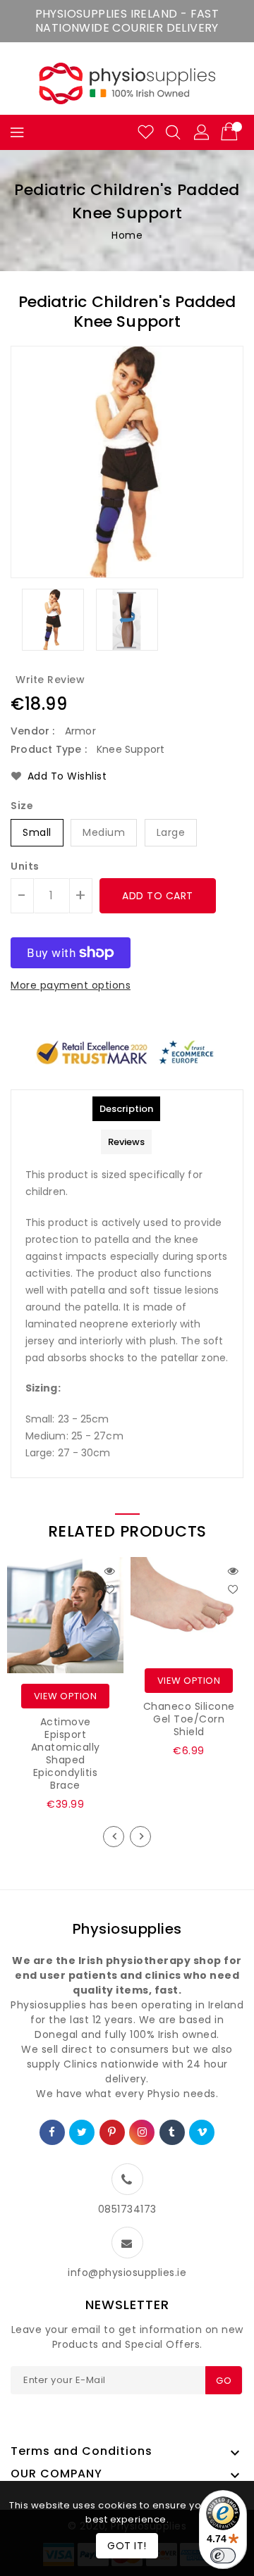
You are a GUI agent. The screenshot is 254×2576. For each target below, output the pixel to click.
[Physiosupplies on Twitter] (82, 2132)
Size (22, 806)
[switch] (223, 2556)
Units (25, 866)
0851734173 (127, 2209)
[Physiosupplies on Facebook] (52, 2132)
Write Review (50, 680)
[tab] (126, 1109)
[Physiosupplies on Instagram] (143, 2132)
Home (127, 235)
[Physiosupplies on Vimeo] (202, 2132)
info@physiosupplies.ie (127, 2272)
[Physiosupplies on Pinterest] (112, 2132)
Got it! (127, 2546)
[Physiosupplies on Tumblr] (172, 2132)
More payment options (71, 985)
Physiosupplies (127, 1929)
